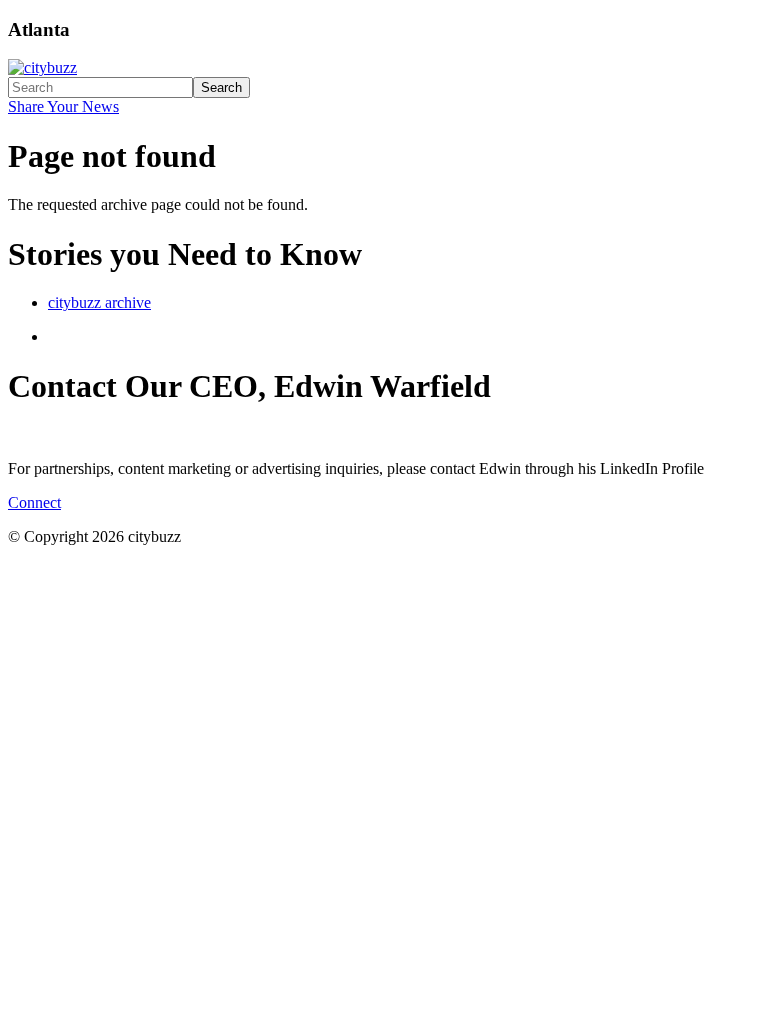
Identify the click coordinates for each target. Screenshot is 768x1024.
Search (221, 87)
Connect (34, 502)
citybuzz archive (99, 302)
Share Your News (63, 106)
